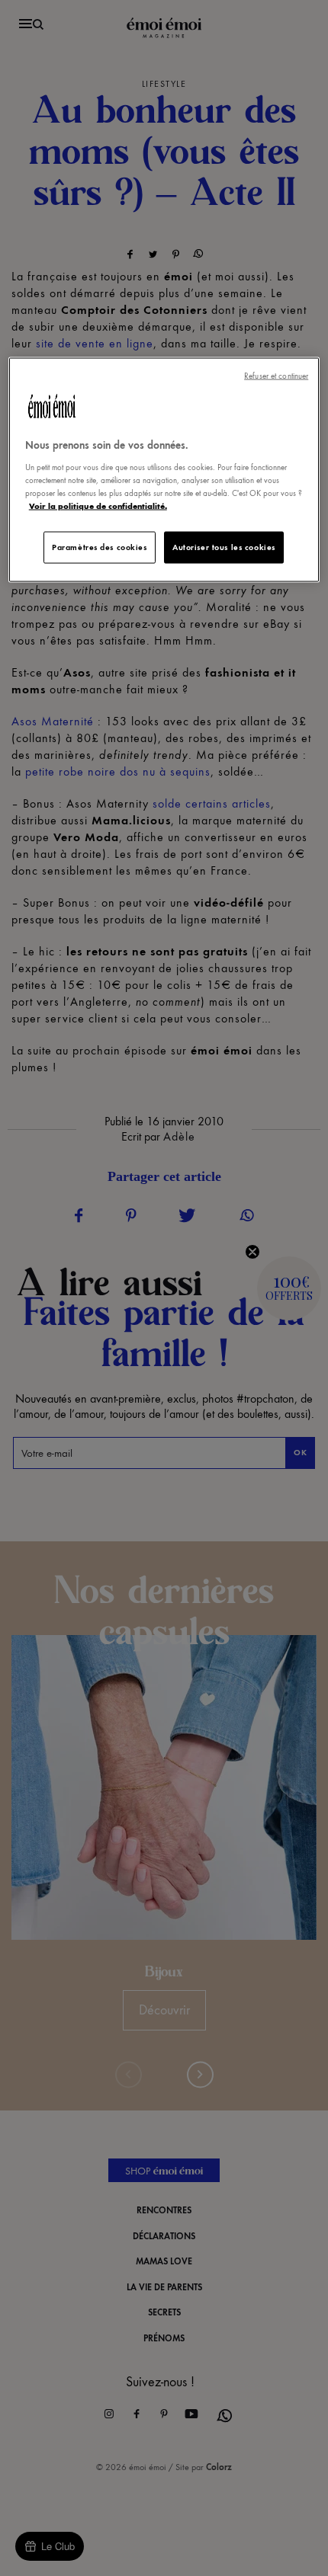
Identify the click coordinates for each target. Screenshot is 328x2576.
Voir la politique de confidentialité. (98, 505)
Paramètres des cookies (100, 547)
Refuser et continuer (276, 376)
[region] (164, 470)
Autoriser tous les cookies (224, 547)
